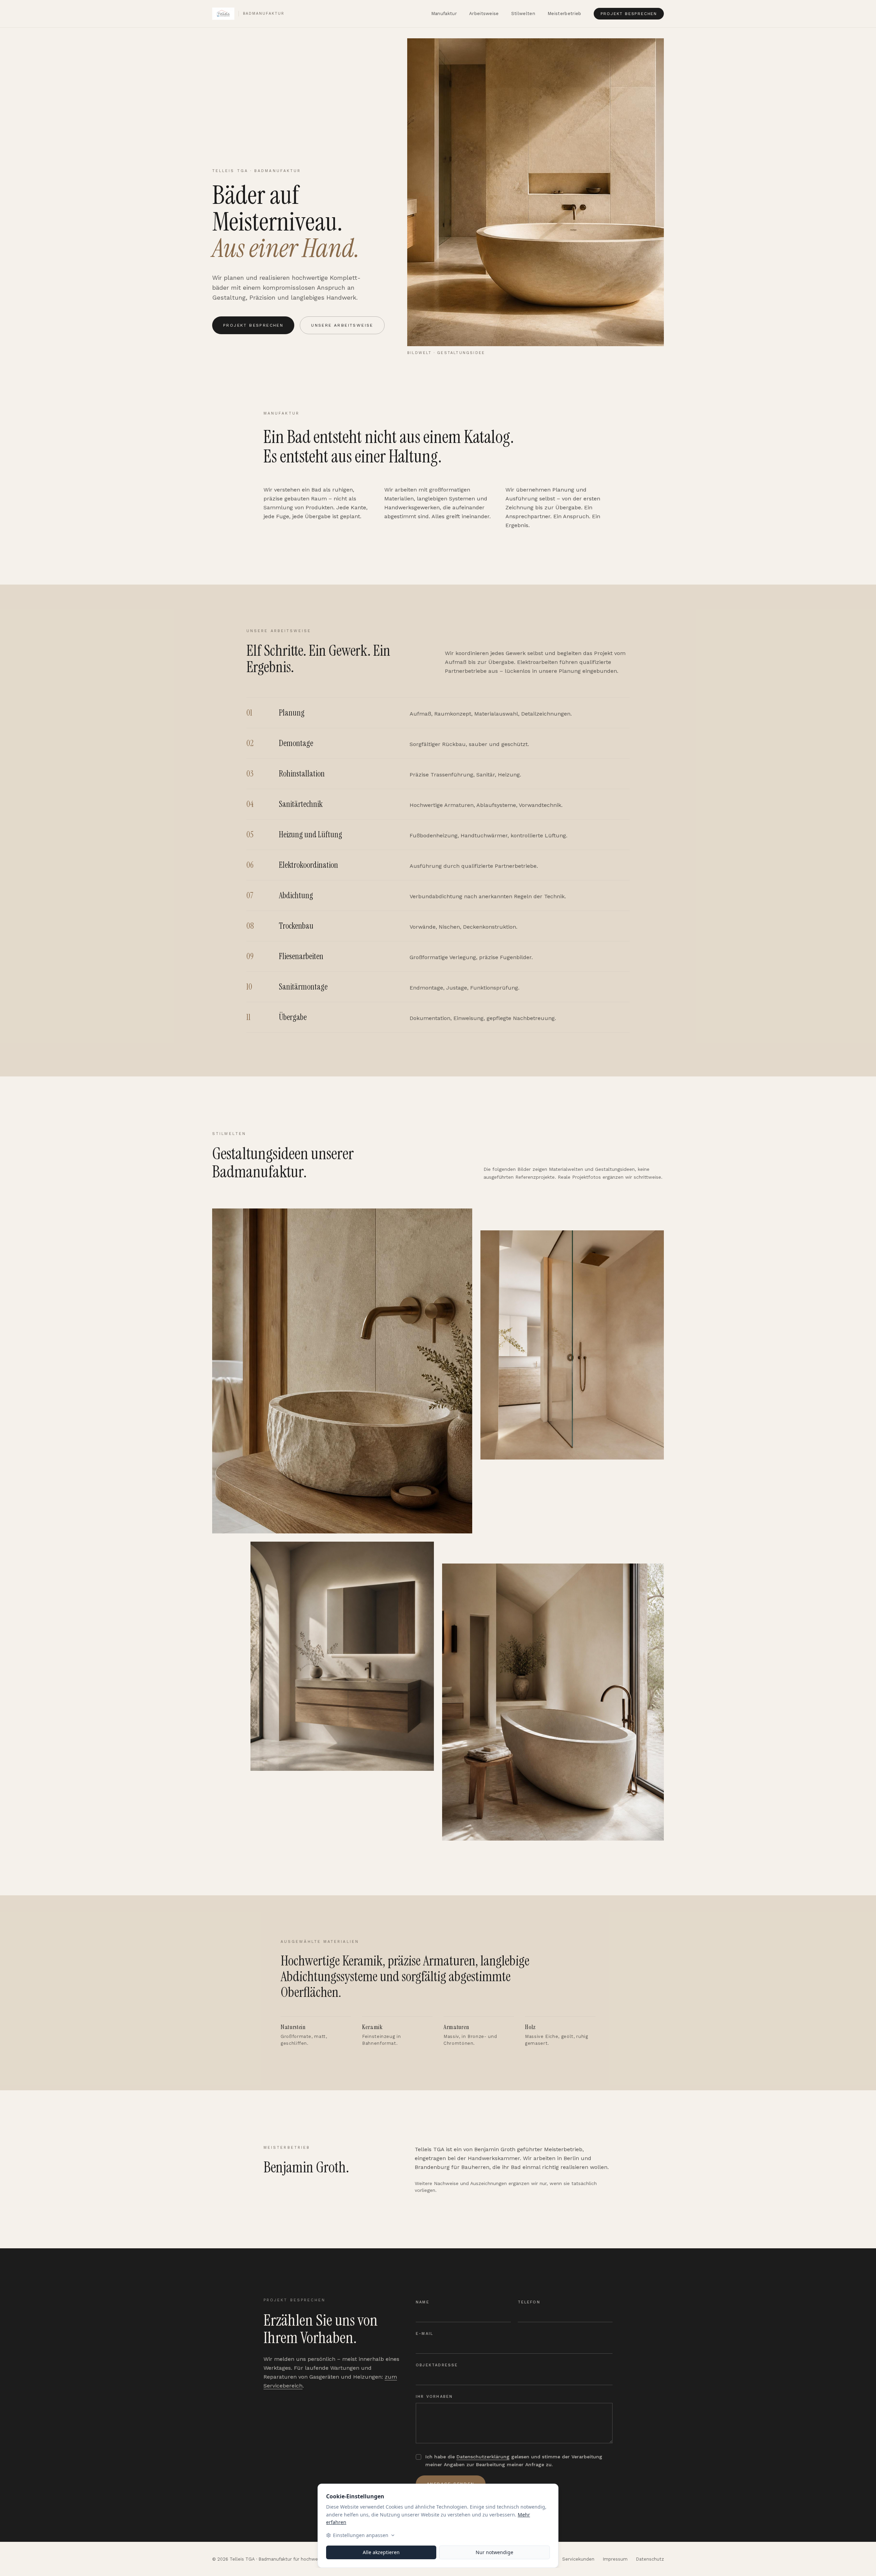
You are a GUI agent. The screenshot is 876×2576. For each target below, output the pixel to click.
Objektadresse (437, 2365)
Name (423, 2302)
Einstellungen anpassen (361, 2535)
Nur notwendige (494, 2552)
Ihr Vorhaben (434, 2397)
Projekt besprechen (629, 14)
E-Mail (424, 2334)
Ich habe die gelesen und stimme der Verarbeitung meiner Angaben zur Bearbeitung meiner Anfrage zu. (514, 2461)
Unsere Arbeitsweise (342, 325)
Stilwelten (523, 14)
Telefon (529, 2302)
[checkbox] (418, 2457)
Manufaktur (444, 14)
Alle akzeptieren (381, 2552)
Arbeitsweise (484, 14)
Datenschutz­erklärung (483, 2457)
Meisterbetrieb (564, 14)
